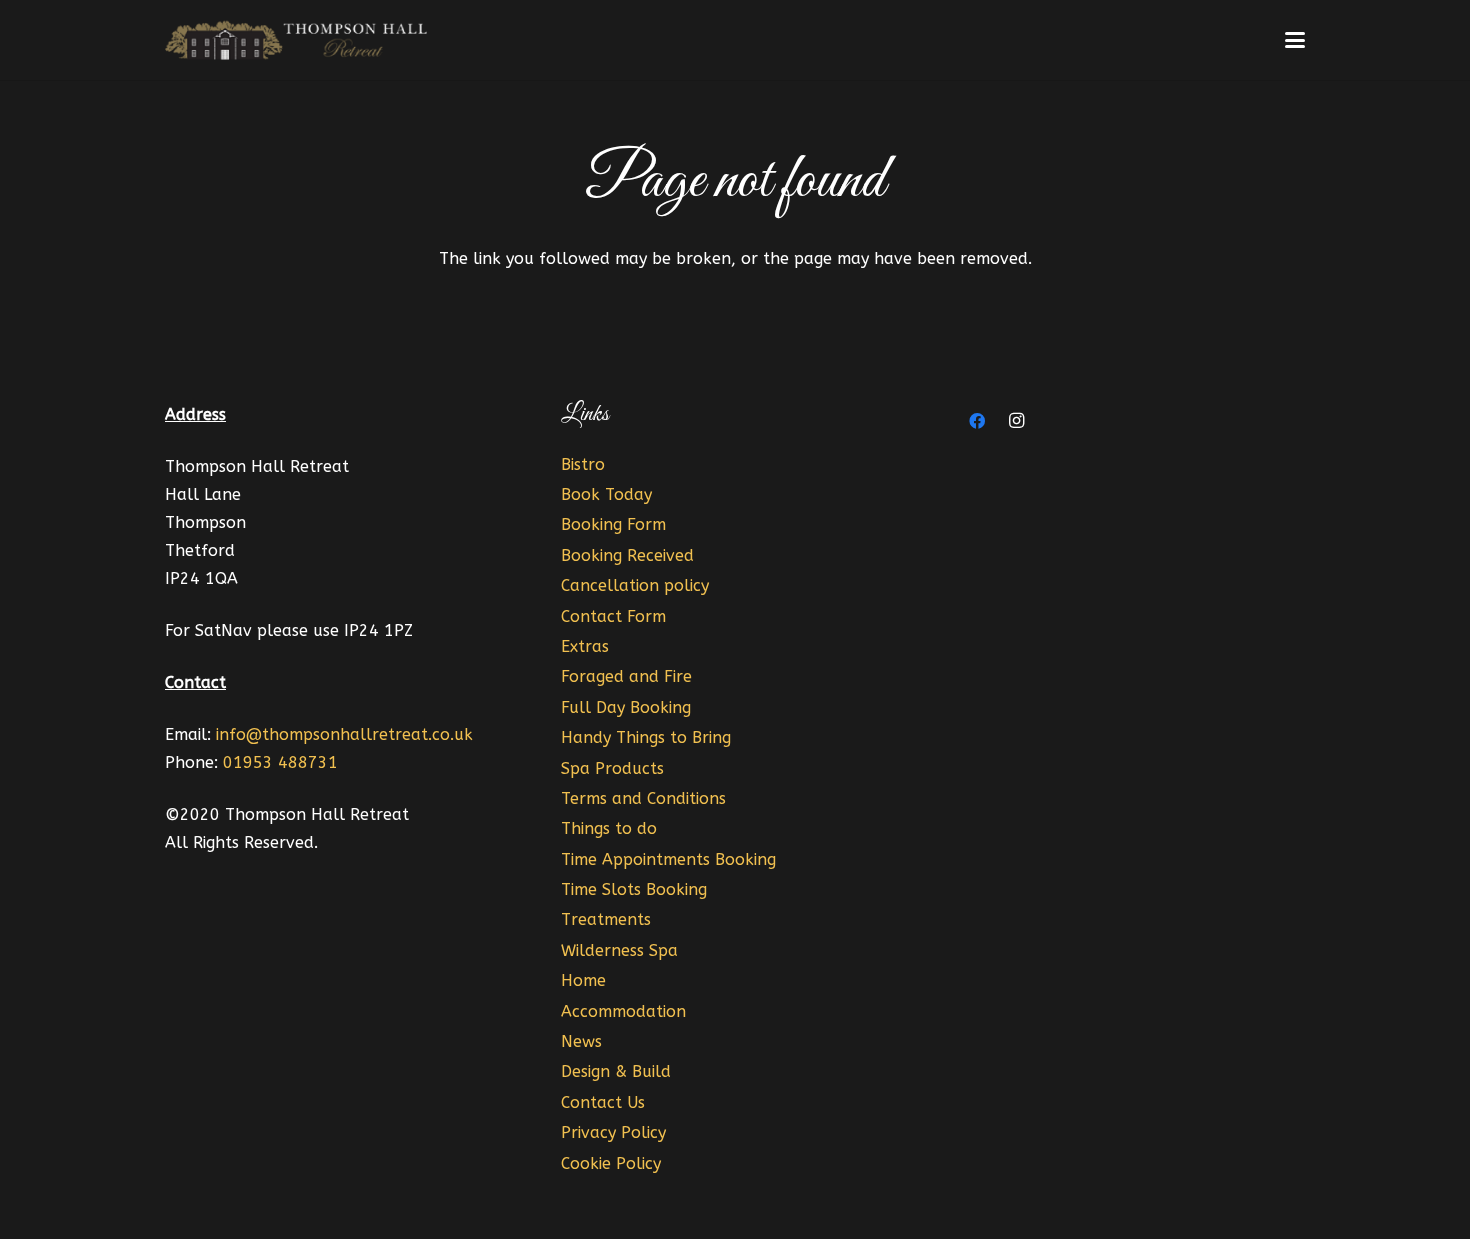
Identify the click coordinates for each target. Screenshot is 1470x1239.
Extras (585, 646)
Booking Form (613, 524)
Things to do (609, 828)
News (581, 1041)
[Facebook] (977, 421)
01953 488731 (280, 762)
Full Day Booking (626, 707)
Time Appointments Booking (668, 859)
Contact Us (603, 1102)
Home (583, 980)
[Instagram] (1017, 421)
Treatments (606, 919)
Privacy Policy (613, 1132)
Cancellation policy (635, 585)
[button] (1295, 40)
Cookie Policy (611, 1163)
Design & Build (616, 1071)
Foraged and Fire (626, 676)
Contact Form (613, 616)
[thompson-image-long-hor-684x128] (298, 40)
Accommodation (623, 1011)
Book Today (606, 494)
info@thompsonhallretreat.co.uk (344, 734)
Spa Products (612, 768)
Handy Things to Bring (646, 737)
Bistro (583, 464)
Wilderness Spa (619, 950)
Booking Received (627, 555)
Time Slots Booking (634, 889)
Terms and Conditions (643, 798)
